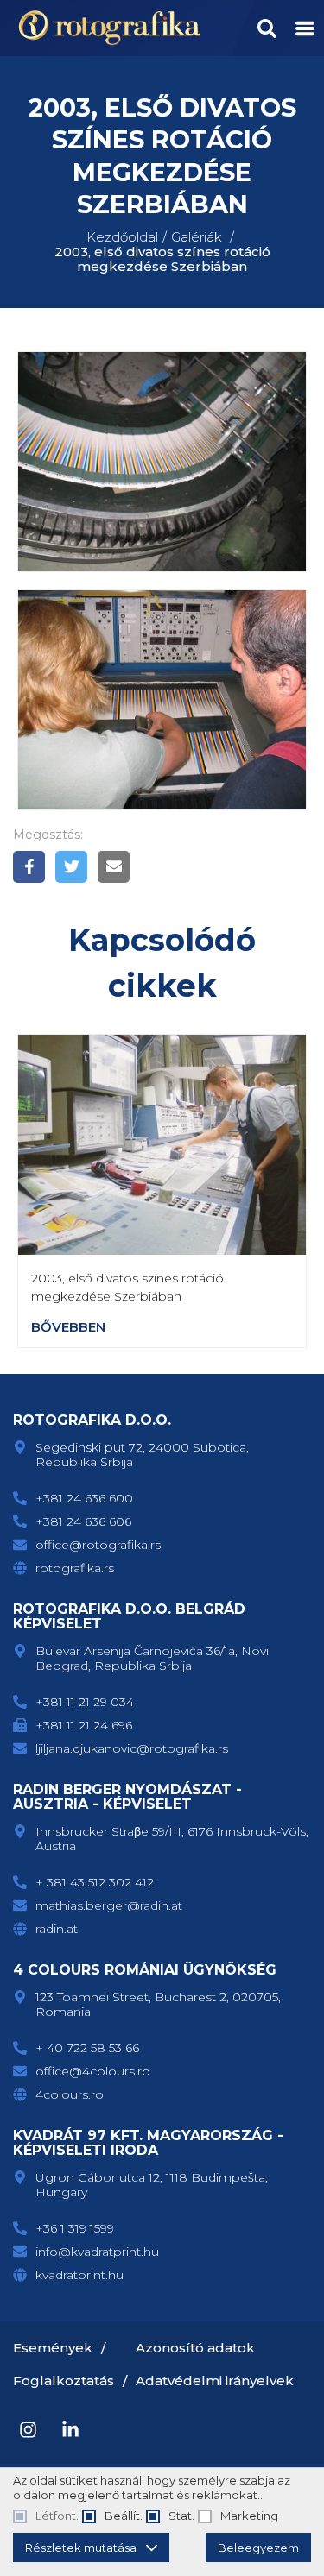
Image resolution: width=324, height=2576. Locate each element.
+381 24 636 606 (83, 1521)
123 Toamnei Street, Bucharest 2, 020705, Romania (158, 2004)
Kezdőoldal (122, 237)
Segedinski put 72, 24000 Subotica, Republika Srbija (142, 1455)
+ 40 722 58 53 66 (87, 2048)
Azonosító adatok (195, 2348)
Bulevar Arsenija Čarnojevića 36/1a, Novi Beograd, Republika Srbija (152, 1658)
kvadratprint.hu (79, 2275)
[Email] (114, 867)
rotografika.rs (75, 1568)
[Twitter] (71, 867)
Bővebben (68, 1327)
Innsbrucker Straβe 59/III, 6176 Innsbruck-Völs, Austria (172, 1839)
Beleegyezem (258, 2548)
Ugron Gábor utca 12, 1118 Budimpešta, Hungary (152, 2185)
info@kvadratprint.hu (97, 2252)
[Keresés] (267, 28)
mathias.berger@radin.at (109, 1905)
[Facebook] (29, 867)
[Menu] (305, 28)
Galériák (197, 237)
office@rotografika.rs (98, 1545)
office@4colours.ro (93, 2071)
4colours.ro (70, 2094)
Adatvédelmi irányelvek (215, 2381)
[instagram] (28, 2430)
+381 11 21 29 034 (85, 1702)
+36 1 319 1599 (75, 2228)
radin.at (57, 1929)
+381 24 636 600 (84, 1498)
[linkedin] (70, 2430)
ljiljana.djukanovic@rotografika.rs (132, 1748)
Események (53, 2348)
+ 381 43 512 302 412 (95, 1882)
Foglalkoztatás (64, 2381)
